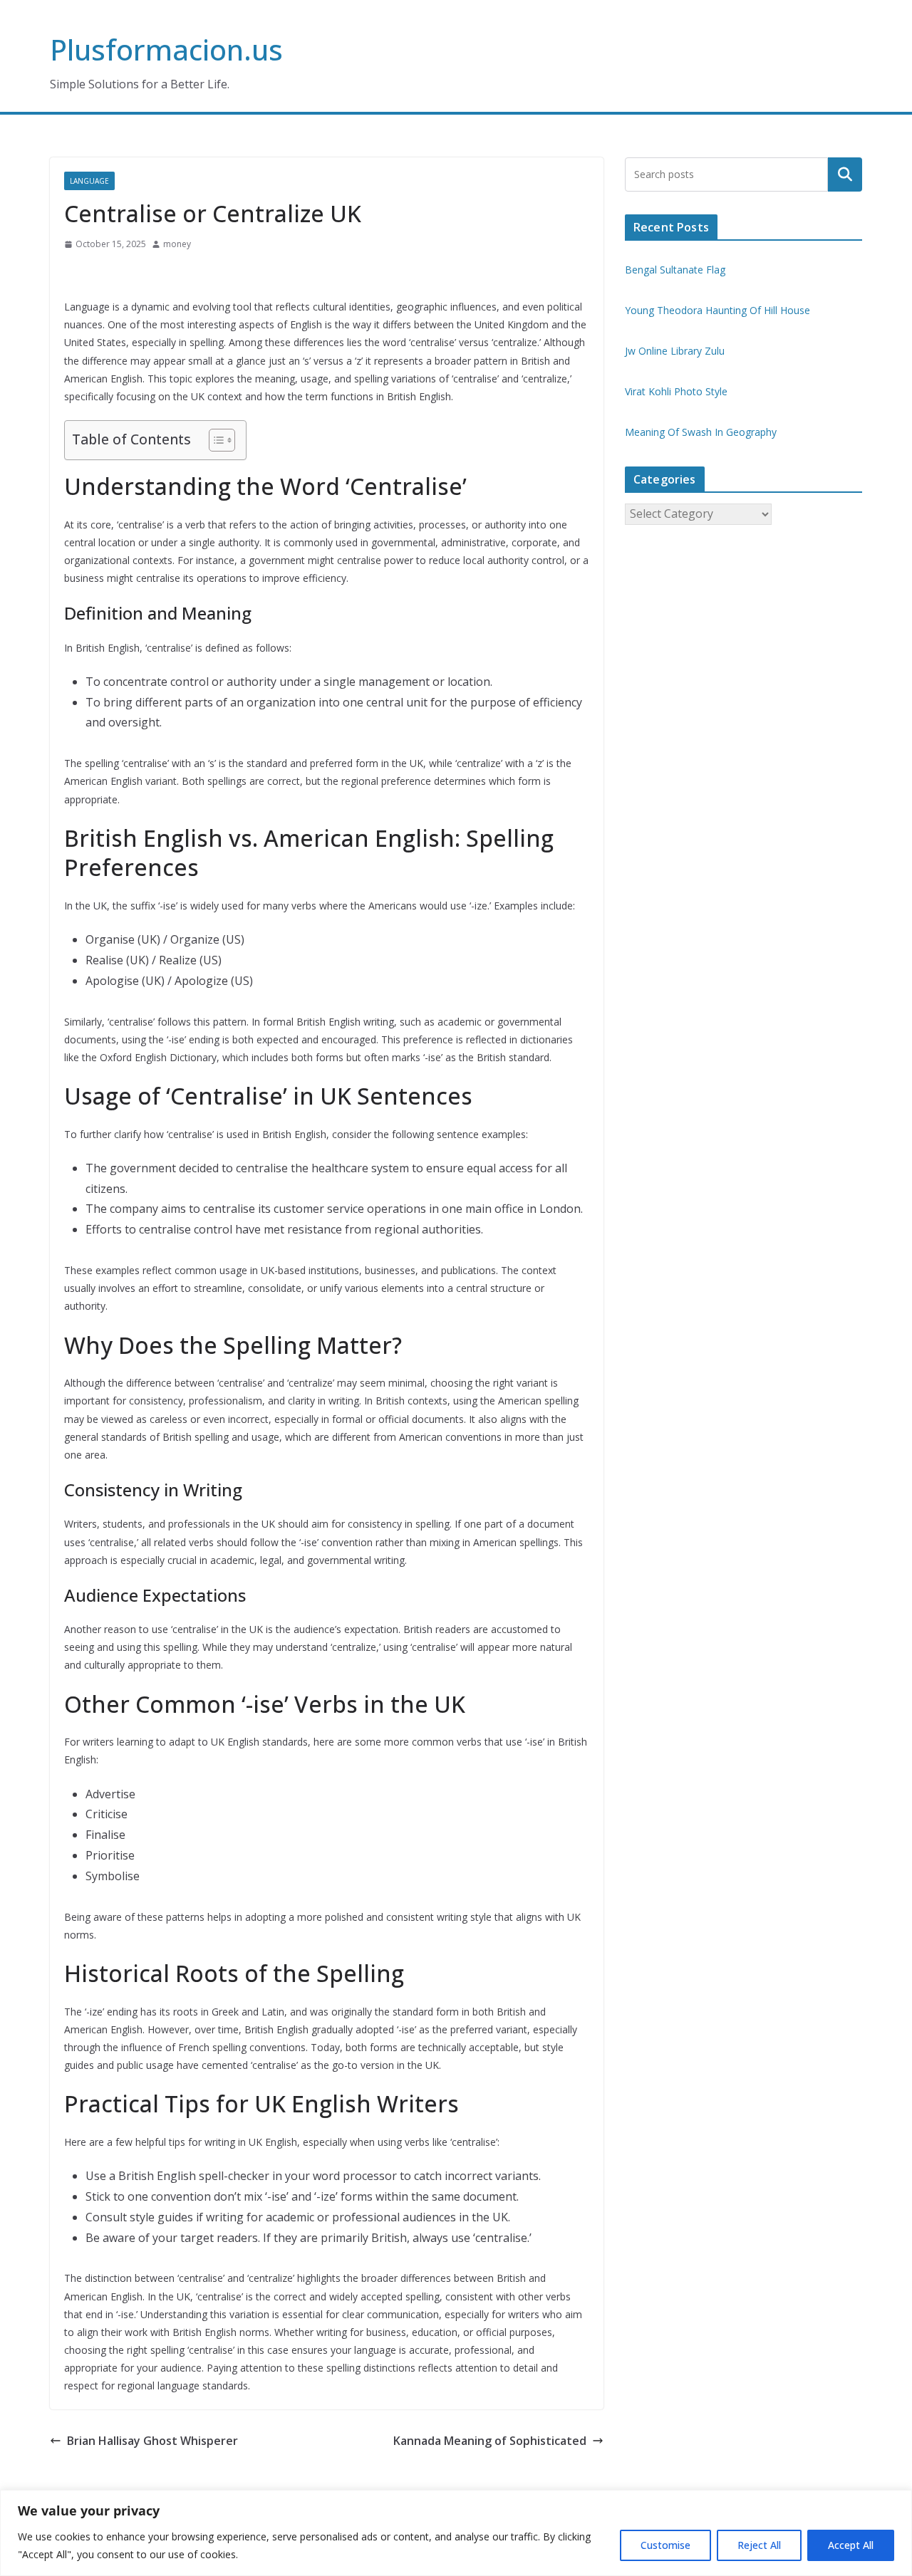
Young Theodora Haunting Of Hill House (717, 310)
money (177, 244)
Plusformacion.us (166, 49)
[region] (456, 2533)
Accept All (851, 2545)
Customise (665, 2545)
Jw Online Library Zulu (675, 351)
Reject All (759, 2545)
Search (845, 174)
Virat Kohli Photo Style (676, 391)
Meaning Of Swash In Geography (701, 432)
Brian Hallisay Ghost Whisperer (152, 2441)
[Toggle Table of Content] (215, 440)
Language (89, 181)
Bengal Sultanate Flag (675, 270)
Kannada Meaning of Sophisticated (490, 2441)
